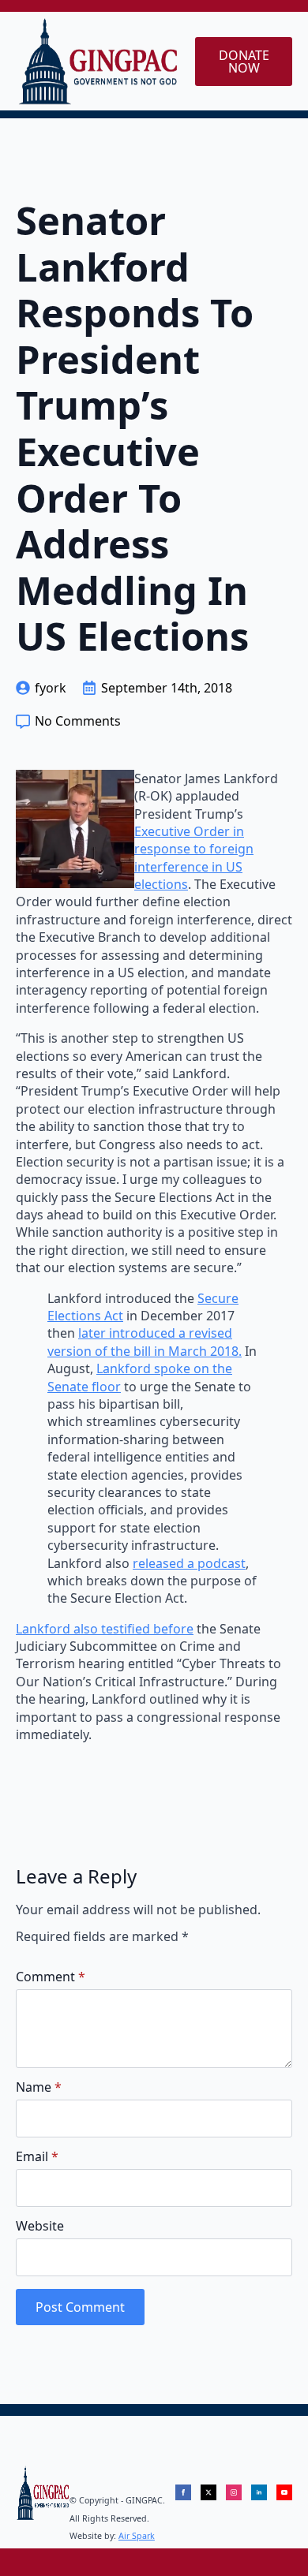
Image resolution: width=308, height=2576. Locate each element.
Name (39, 2087)
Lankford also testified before (105, 1629)
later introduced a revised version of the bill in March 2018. (145, 1342)
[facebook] (183, 2492)
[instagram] (234, 2492)
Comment (51, 1977)
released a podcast (189, 1563)
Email (37, 2156)
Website (40, 2226)
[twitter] (208, 2492)
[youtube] (284, 2492)
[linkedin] (259, 2492)
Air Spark (137, 2536)
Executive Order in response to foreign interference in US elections (194, 858)
